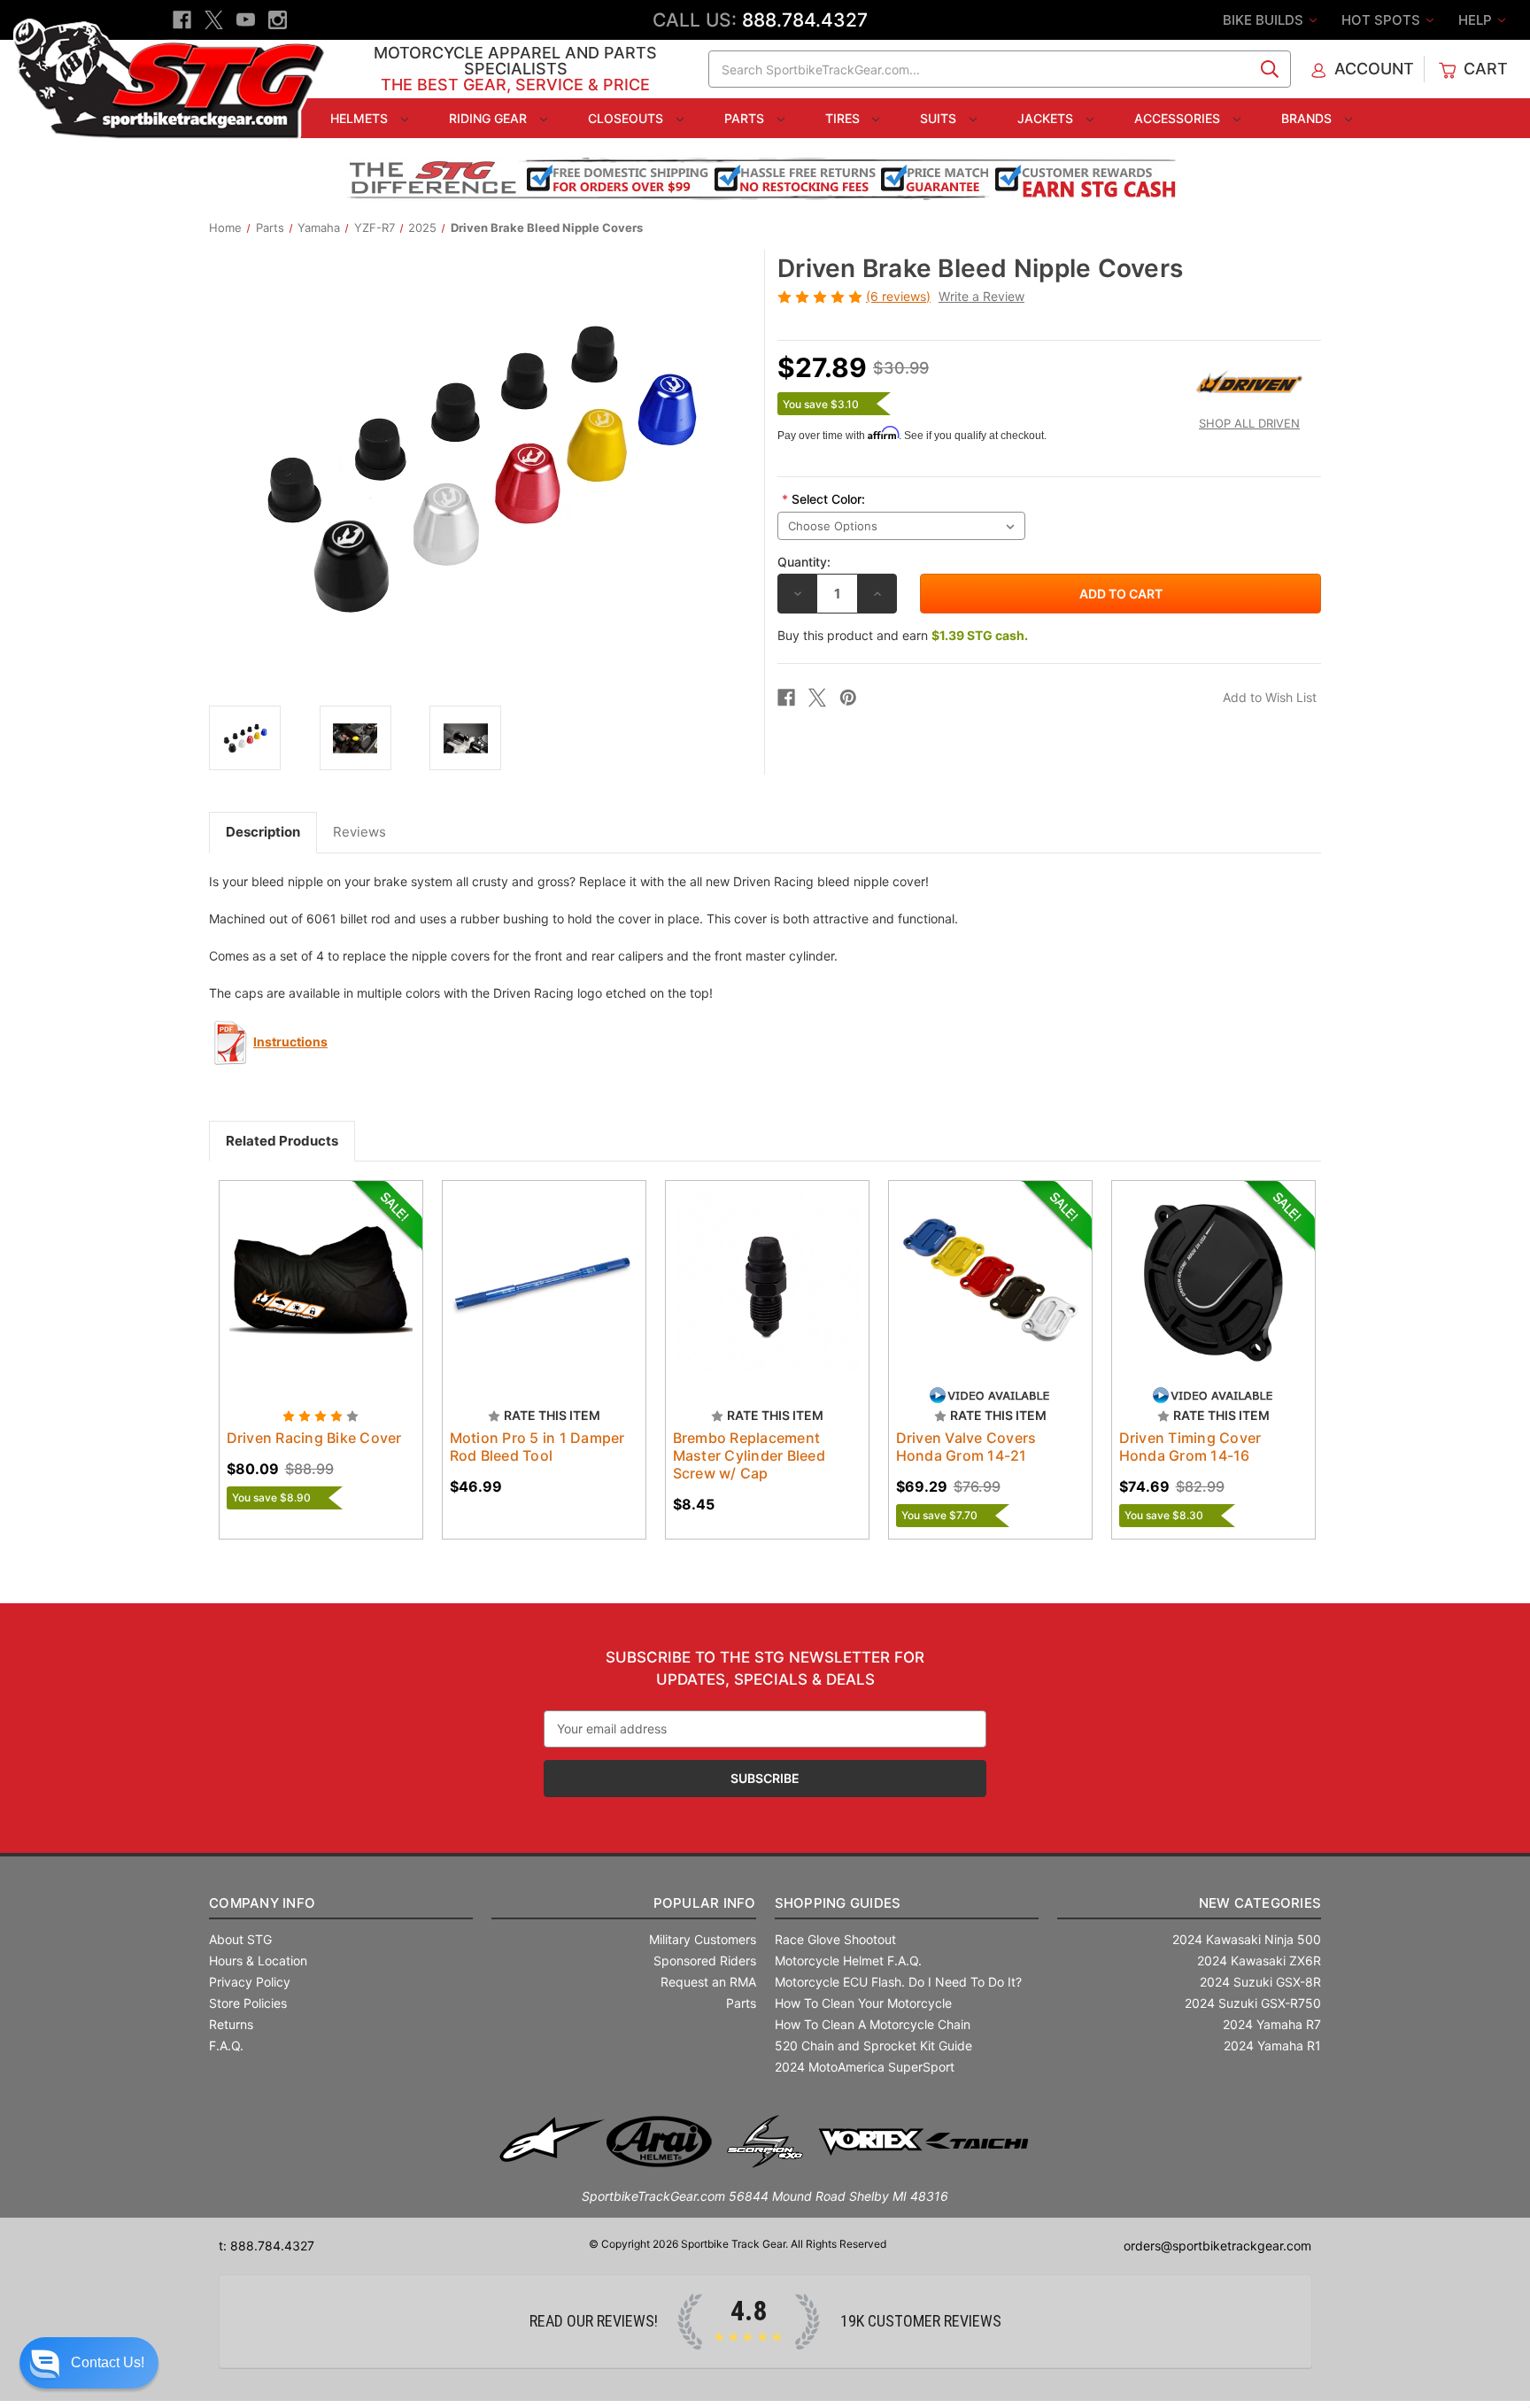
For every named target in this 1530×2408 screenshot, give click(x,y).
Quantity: (804, 562)
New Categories (1260, 1903)
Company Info (262, 1903)
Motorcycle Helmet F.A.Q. (848, 1960)
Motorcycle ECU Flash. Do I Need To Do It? (898, 1982)
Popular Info (704, 1903)
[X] (214, 20)
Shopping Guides (838, 1903)
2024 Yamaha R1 (1272, 2045)
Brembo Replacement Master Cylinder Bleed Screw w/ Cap (749, 1455)
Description (263, 832)
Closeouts (627, 118)
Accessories (1179, 118)
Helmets (361, 118)
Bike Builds (1265, 20)
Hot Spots (1383, 20)
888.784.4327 (805, 20)
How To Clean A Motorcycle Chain (873, 2024)
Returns (231, 2024)
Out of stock (321, 1298)
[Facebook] (182, 20)
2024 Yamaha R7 (1272, 2024)
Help (1477, 20)
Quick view (313, 1267)
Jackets (1047, 118)
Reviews (359, 832)
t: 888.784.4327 (267, 2246)
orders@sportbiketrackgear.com (1217, 2246)
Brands (1308, 118)
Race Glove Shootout (835, 1939)
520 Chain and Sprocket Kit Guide (873, 2045)
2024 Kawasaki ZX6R (1259, 1960)
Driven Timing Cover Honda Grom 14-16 (1190, 1447)
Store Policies (248, 2003)
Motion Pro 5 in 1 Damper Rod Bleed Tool (537, 1447)
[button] (89, 2363)
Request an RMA (708, 1982)
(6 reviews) (898, 296)
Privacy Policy (250, 1982)
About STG (240, 1939)
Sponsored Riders (705, 1960)
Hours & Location (258, 1960)
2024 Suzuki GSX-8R (1260, 1982)
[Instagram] (278, 20)
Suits (940, 118)
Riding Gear (490, 118)
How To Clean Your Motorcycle (863, 2003)
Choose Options (544, 1298)
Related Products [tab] (282, 1141)
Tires (844, 118)
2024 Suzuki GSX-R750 (1253, 2003)
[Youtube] (246, 20)
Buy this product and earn (903, 635)
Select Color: (823, 499)
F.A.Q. (226, 2045)
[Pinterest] (848, 698)
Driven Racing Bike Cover (314, 1438)
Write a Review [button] (981, 296)
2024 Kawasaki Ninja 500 (1247, 1939)
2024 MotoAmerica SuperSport (865, 2067)
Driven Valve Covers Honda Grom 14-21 (966, 1447)
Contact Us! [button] (108, 2362)
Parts (746, 118)
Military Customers (703, 1939)
